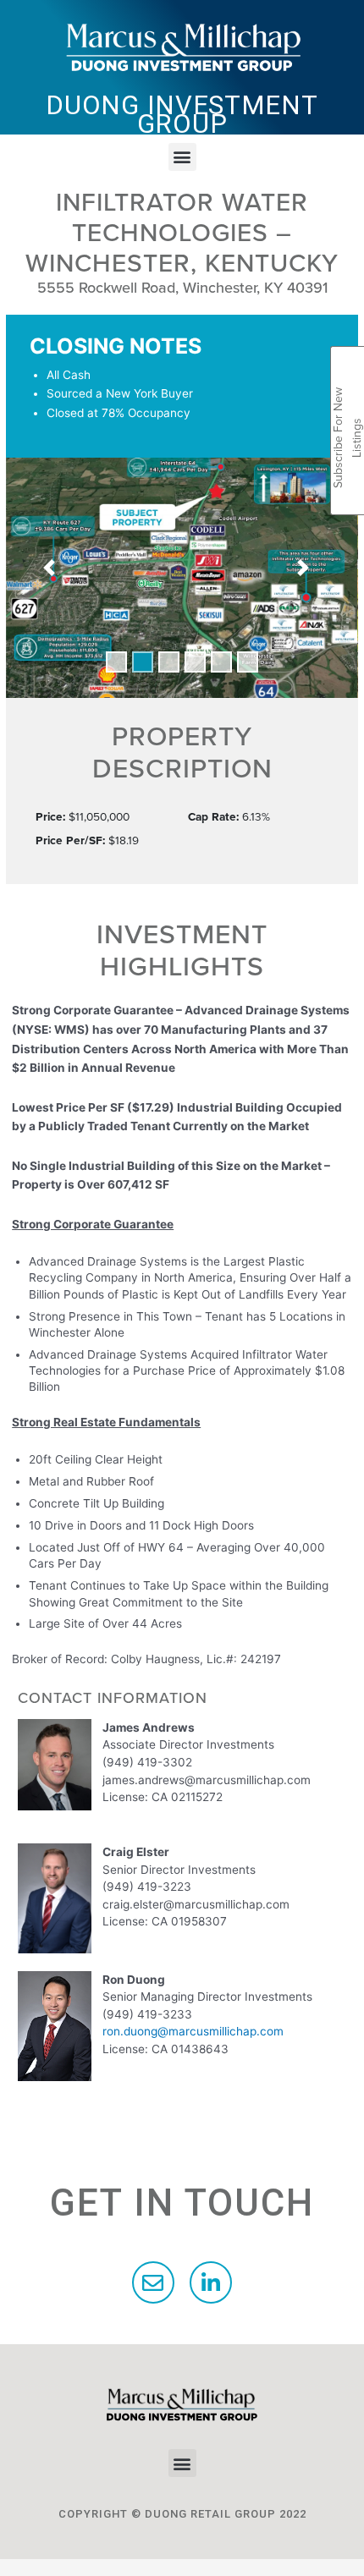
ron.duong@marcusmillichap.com (193, 2031)
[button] (182, 157)
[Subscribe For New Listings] (347, 366)
